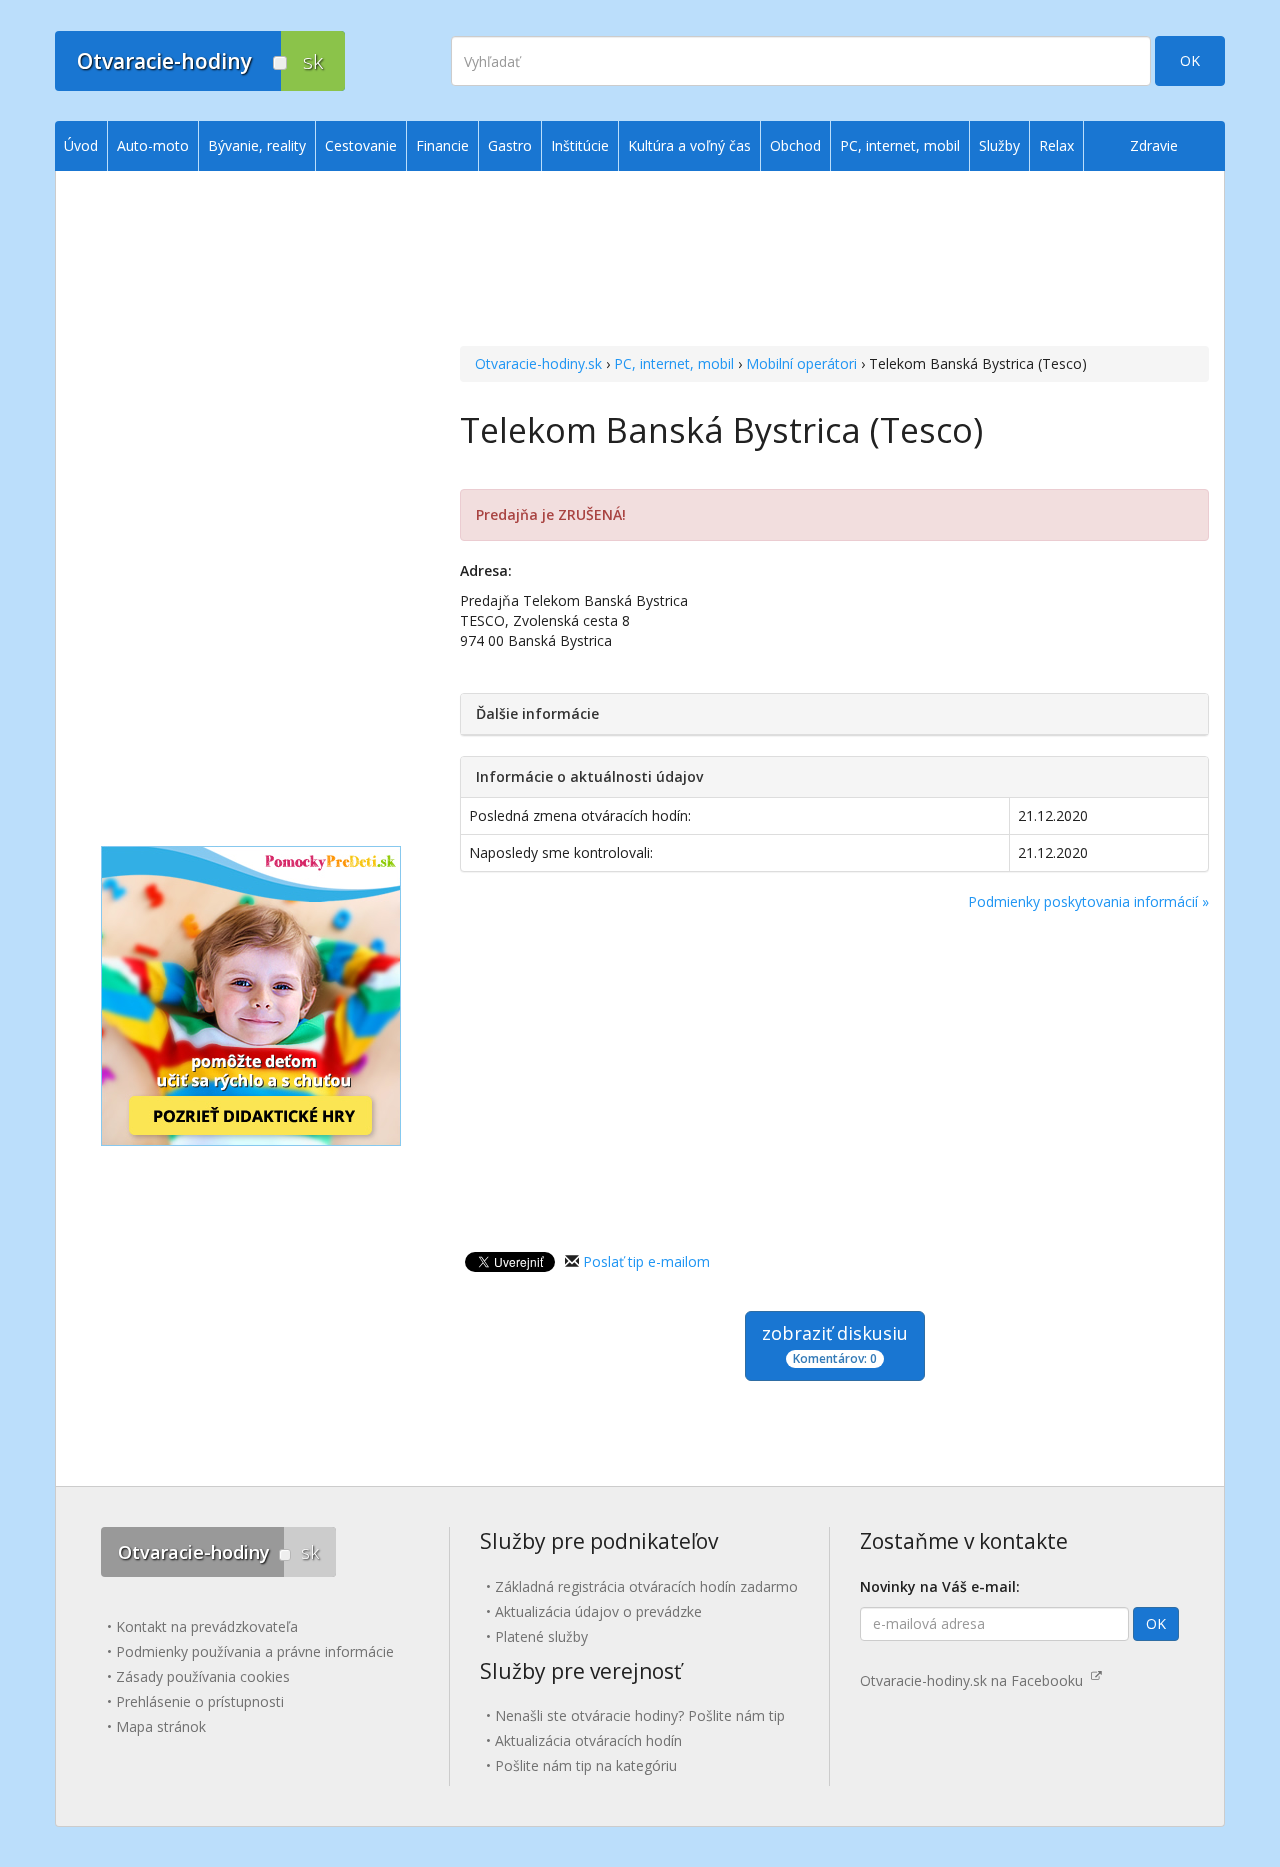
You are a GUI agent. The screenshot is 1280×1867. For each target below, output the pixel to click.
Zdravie (1154, 145)
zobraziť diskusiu (835, 1344)
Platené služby (541, 1636)
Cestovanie (361, 145)
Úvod (81, 145)
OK (1190, 60)
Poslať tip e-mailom (646, 1261)
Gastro (510, 145)
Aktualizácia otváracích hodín (588, 1740)
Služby (999, 145)
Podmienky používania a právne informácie (255, 1651)
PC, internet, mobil (674, 363)
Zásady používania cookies (203, 1676)
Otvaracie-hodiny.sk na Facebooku (975, 1680)
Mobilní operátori (801, 363)
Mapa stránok (161, 1726)
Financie (442, 145)
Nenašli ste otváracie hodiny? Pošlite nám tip (640, 1715)
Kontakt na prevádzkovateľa (207, 1626)
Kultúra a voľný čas (689, 145)
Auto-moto (153, 145)
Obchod (795, 145)
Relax (1056, 145)
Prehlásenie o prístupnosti (200, 1701)
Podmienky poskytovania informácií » (1088, 901)
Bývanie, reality (257, 145)
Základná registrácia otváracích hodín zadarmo (646, 1586)
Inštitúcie (580, 145)
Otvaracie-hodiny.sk (538, 363)
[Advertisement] (834, 261)
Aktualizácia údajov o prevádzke (598, 1611)
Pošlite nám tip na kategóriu (586, 1765)
